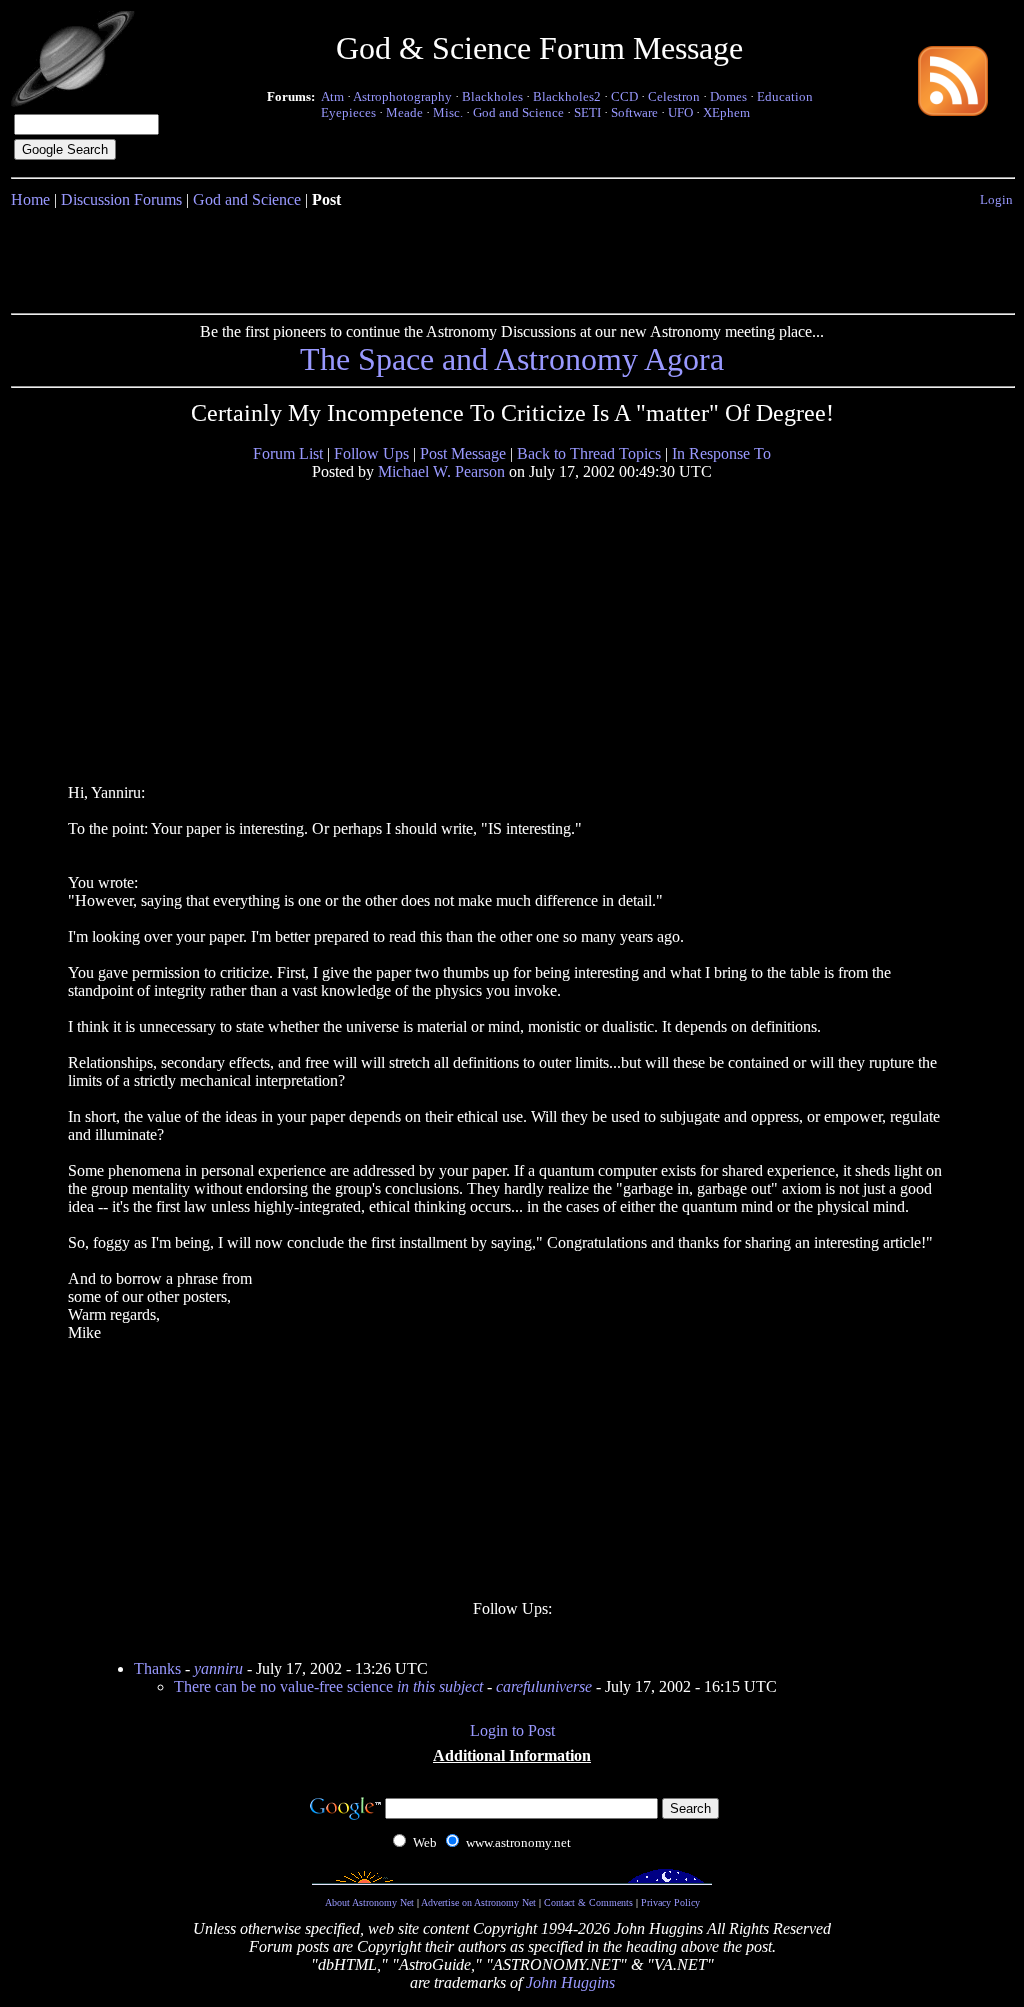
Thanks (157, 1668)
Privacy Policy (670, 1902)
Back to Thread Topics (589, 453)
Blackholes (492, 96)
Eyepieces (348, 112)
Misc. (448, 112)
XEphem (726, 112)
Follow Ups (371, 453)
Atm (332, 96)
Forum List (288, 453)
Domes (728, 96)
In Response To (721, 453)
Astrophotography (402, 96)
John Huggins (570, 1982)
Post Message (463, 453)
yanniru (218, 1668)
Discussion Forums (121, 199)
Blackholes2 (567, 96)
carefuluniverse (544, 1686)
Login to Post (512, 1730)
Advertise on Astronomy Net (478, 1902)
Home (30, 199)
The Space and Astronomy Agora (512, 359)
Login (996, 199)
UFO (680, 112)
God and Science (518, 112)
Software (634, 112)
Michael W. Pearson (441, 471)
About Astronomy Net (369, 1902)
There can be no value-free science (328, 1686)
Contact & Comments (588, 1902)
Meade (404, 112)
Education (785, 96)
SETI (587, 112)
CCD (624, 96)
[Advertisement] (512, 257)
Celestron (674, 96)
